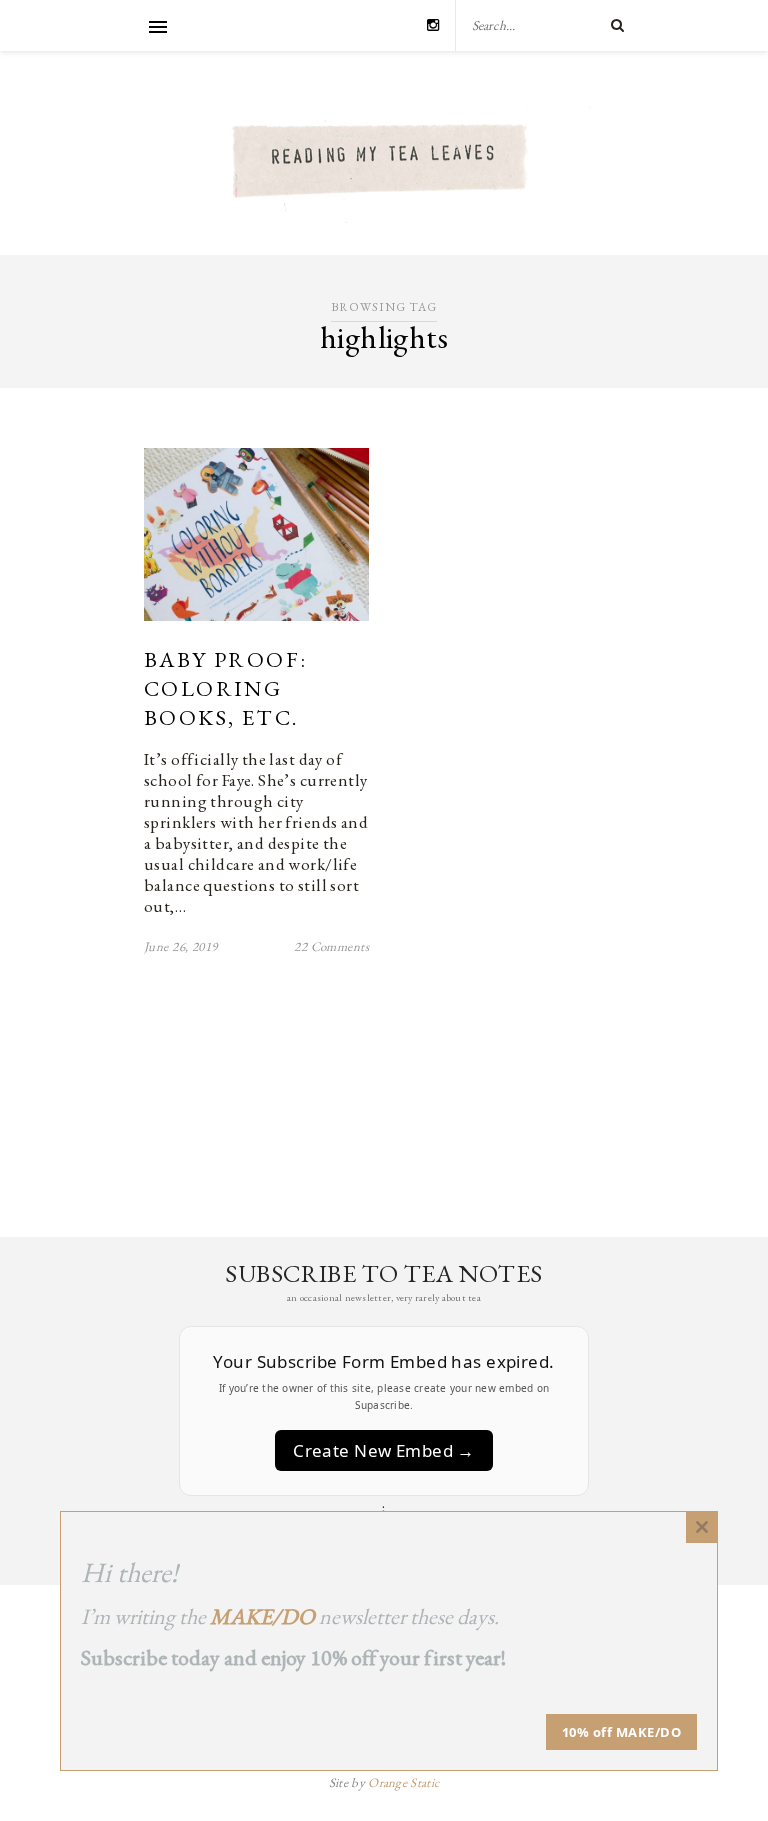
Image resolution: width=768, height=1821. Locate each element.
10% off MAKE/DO (622, 1732)
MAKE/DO (262, 1616)
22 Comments (331, 946)
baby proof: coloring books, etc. (225, 688)
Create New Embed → (384, 1450)
